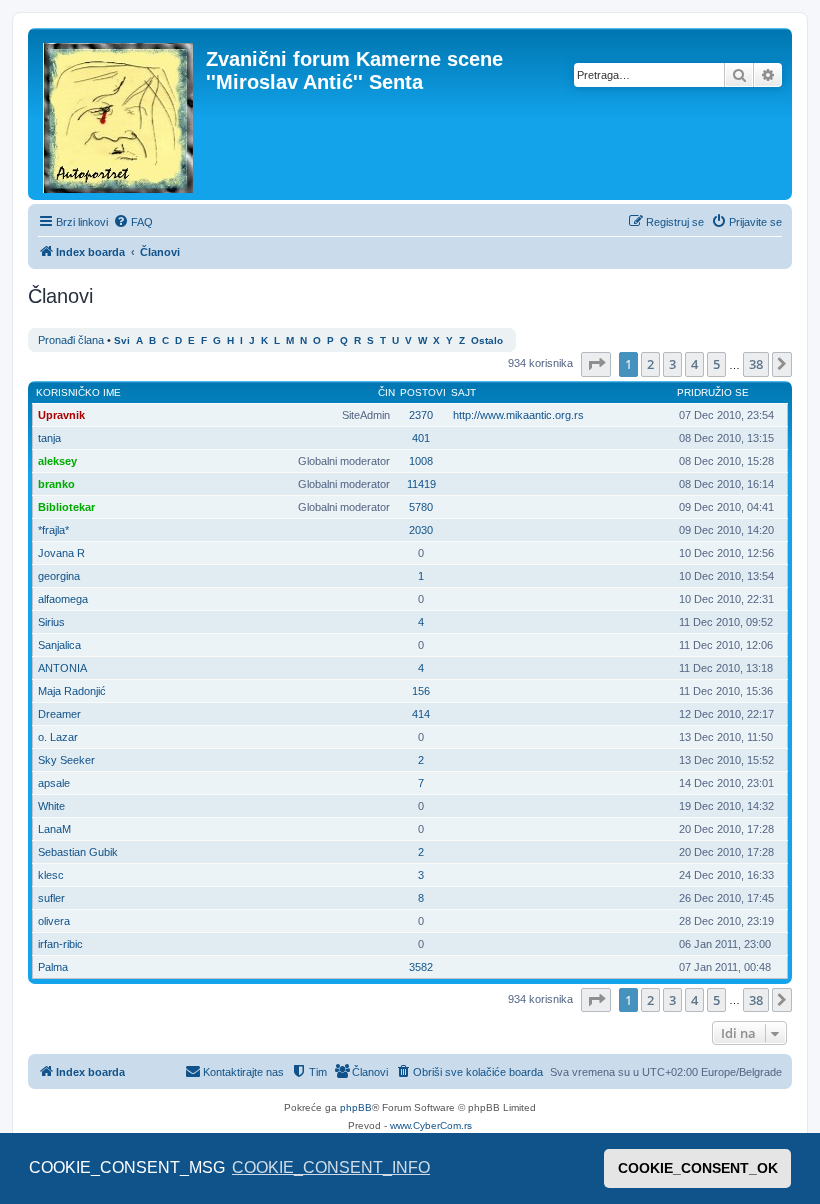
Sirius (51, 622)
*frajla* (53, 530)
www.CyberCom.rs (431, 1125)
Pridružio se (713, 392)
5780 (421, 507)
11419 (421, 484)
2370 (421, 415)
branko (56, 484)
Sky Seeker (66, 760)
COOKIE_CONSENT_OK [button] (698, 1168)
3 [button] (672, 364)
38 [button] (756, 364)
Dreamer (59, 714)
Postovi (423, 392)
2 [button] (650, 364)
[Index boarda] (119, 114)
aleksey (57, 461)
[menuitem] (133, 222)
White (51, 806)
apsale (54, 783)
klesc (51, 875)
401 (421, 438)
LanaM (54, 829)
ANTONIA (62, 668)
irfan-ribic (60, 944)
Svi (122, 340)
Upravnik (61, 415)
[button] (596, 364)
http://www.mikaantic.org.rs (518, 415)
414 (421, 714)
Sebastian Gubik (78, 852)
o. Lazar (58, 737)
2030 (421, 530)
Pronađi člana (71, 340)
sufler (51, 898)
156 (421, 691)
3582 (421, 967)
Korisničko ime (78, 392)
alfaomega (63, 599)
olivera (54, 921)
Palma (53, 967)
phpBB (356, 1107)
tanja (49, 438)
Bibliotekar (66, 507)
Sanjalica (59, 645)
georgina (59, 576)
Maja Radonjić (72, 691)
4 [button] (694, 364)
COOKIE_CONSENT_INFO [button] (331, 1167)
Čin (386, 392)
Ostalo (487, 340)
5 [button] (716, 364)
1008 (421, 461)
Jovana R (61, 553)
